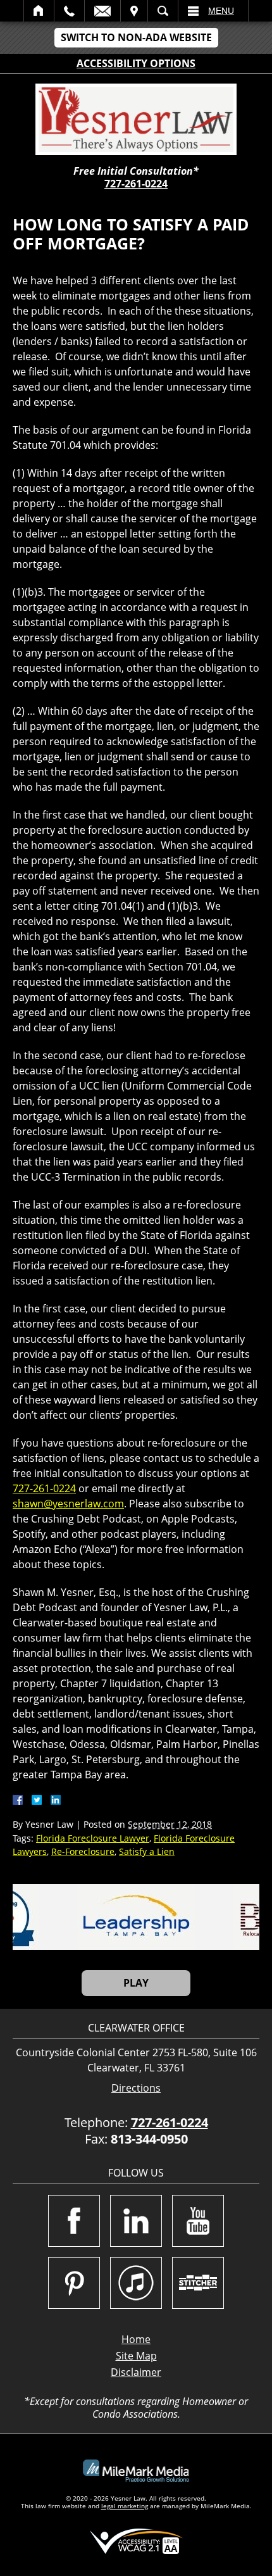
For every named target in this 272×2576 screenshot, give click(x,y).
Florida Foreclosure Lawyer (93, 1838)
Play (136, 1983)
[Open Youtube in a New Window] (198, 2221)
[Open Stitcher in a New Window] (198, 2283)
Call (69, 11)
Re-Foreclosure (83, 1851)
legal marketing (125, 2506)
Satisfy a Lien (147, 1851)
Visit (134, 11)
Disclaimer (136, 2372)
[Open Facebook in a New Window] (74, 2221)
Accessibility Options (136, 63)
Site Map (136, 2356)
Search (163, 11)
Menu (221, 11)
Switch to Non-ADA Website (136, 37)
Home (39, 11)
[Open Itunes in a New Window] (136, 2283)
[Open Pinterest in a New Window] (74, 2283)
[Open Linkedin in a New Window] (136, 2221)
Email (102, 11)
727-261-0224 (136, 184)
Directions (136, 2088)
